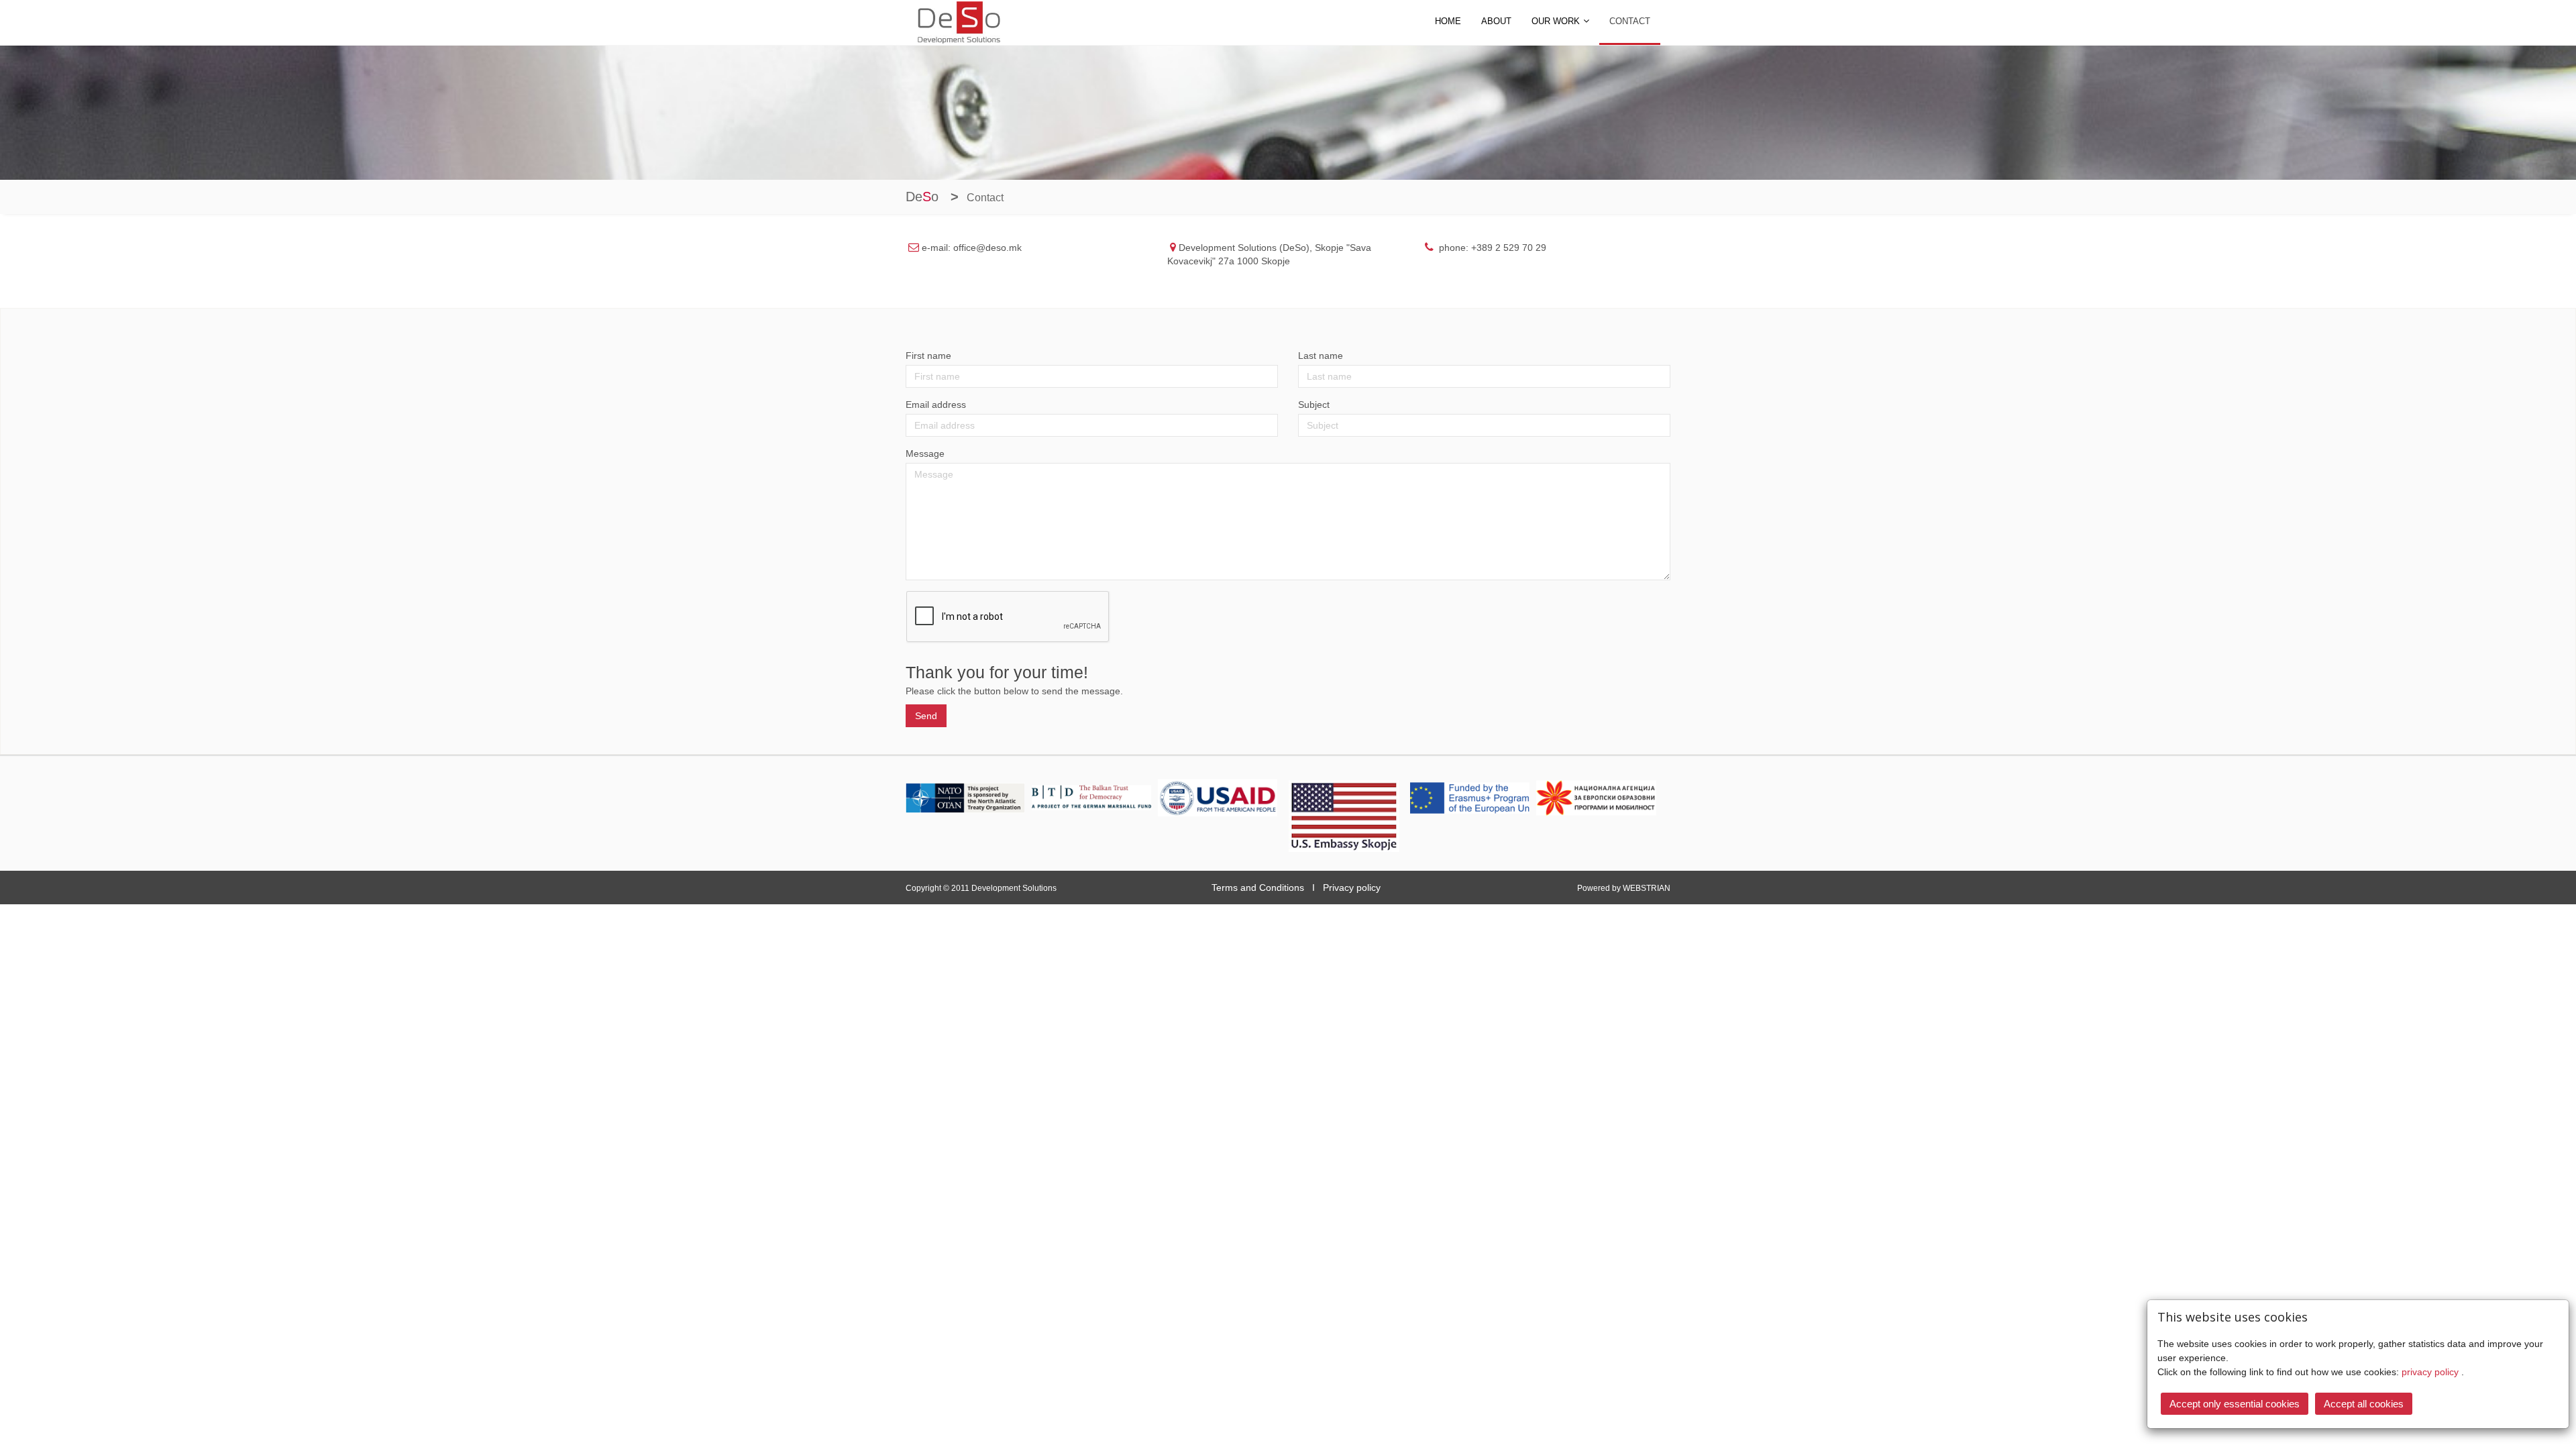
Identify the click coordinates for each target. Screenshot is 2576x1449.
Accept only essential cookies (2235, 1404)
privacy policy (2431, 1372)
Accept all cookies (2364, 1404)
